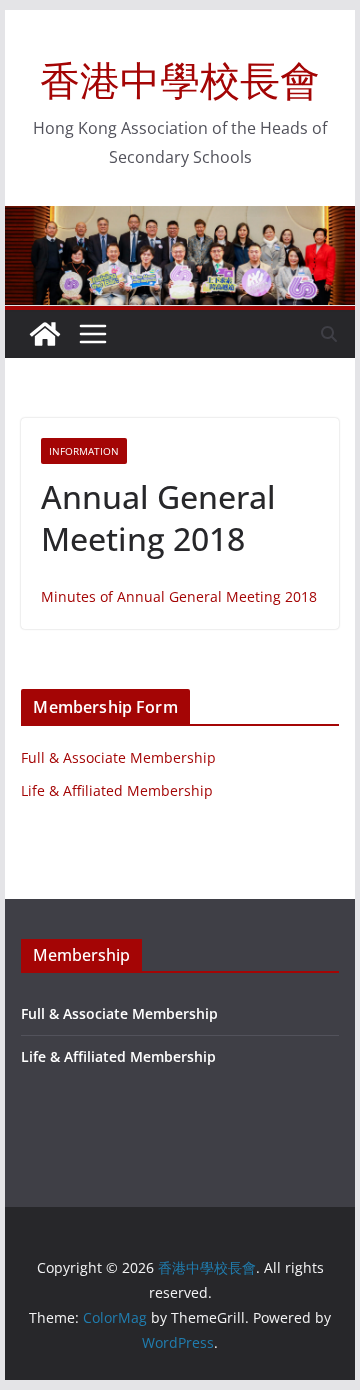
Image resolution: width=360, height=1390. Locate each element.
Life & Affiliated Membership (117, 790)
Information (84, 451)
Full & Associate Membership (118, 757)
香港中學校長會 (180, 79)
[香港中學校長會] (45, 334)
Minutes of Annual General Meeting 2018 (179, 596)
